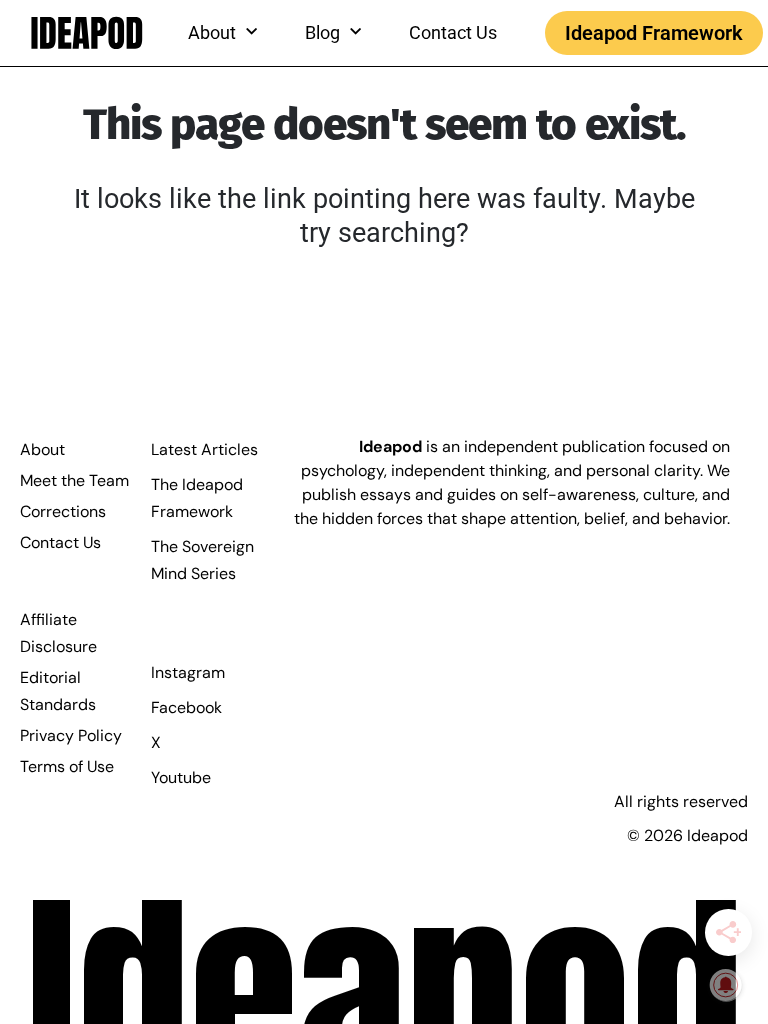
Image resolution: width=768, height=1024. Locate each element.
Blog (322, 32)
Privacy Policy (71, 735)
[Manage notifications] (726, 985)
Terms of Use (67, 766)
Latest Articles (204, 449)
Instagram (188, 672)
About (42, 449)
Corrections (63, 511)
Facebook (186, 707)
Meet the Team (74, 480)
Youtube (181, 777)
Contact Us (453, 32)
